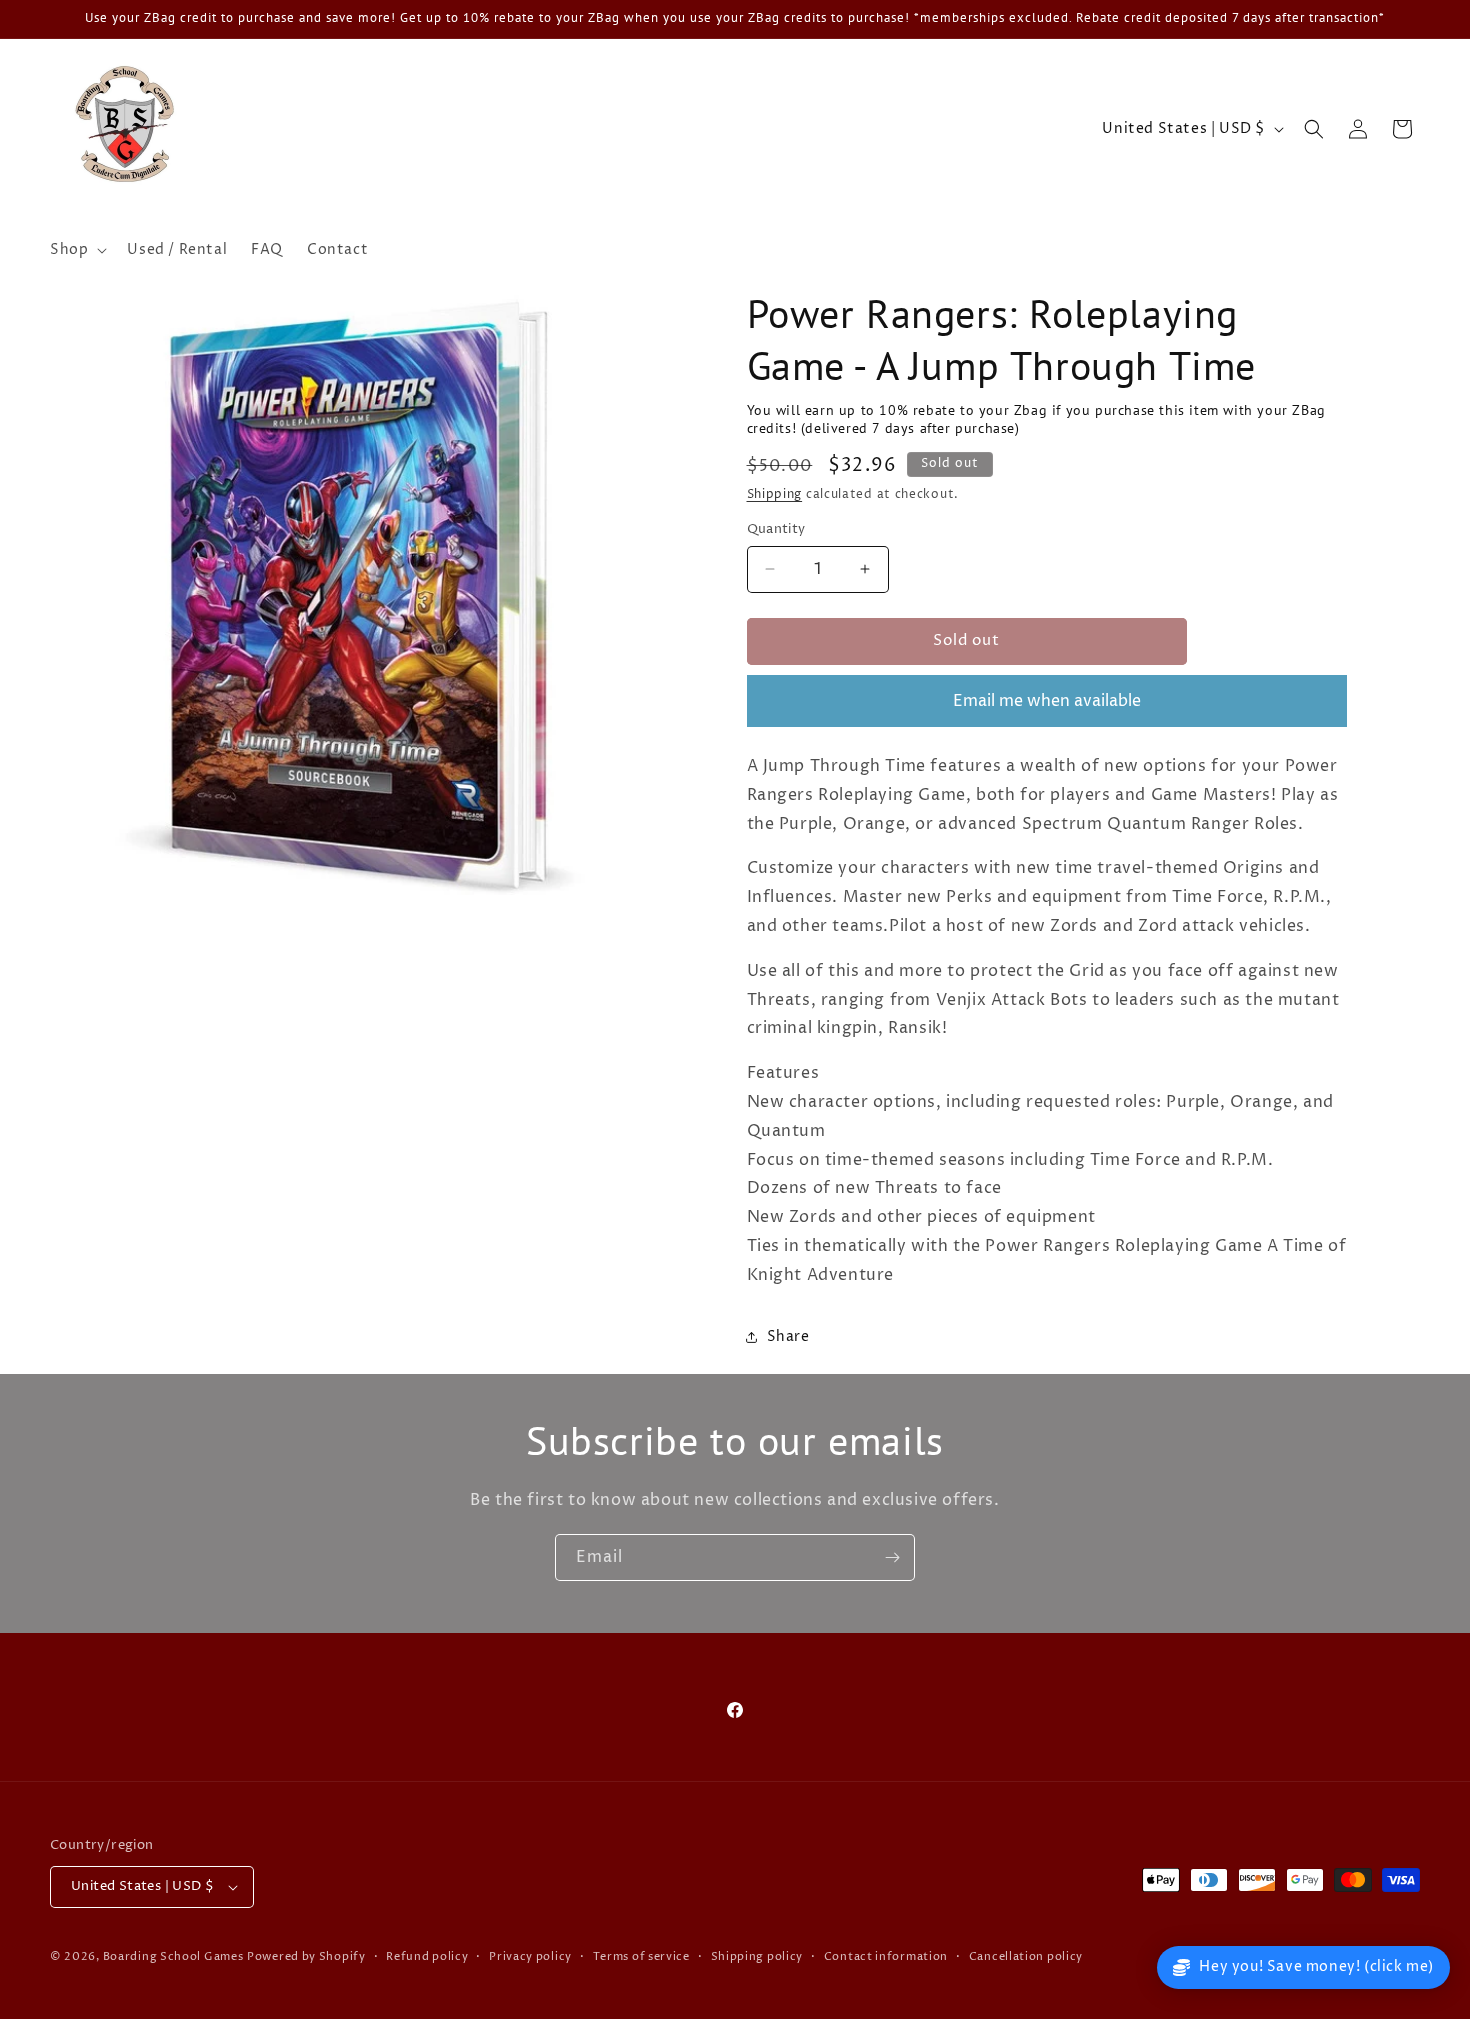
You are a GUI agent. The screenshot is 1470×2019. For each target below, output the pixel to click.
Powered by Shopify (306, 1956)
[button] (76, 250)
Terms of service (641, 1956)
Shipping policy (757, 1956)
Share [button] (788, 1336)
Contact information (886, 1956)
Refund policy (427, 1956)
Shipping (775, 494)
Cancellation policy (1026, 1956)
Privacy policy (530, 1956)
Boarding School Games (173, 1956)
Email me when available (1047, 701)
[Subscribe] (892, 1557)
